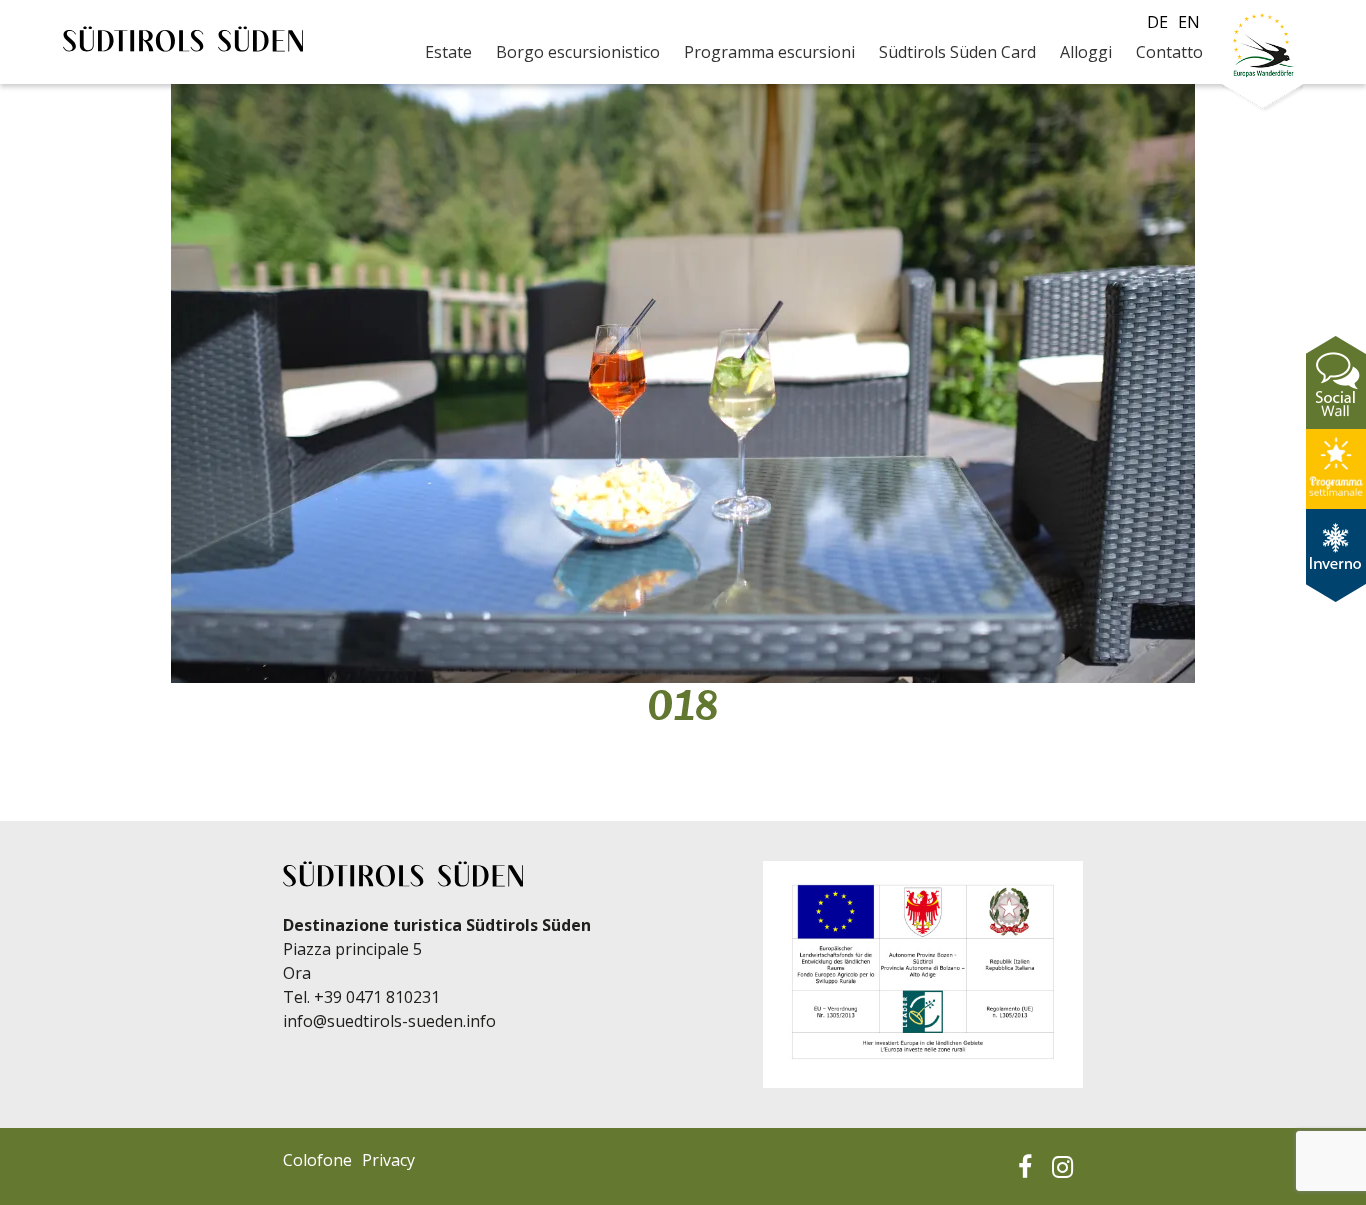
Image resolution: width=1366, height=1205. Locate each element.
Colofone (317, 1160)
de (1157, 22)
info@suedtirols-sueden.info (389, 1021)
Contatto (1169, 52)
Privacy (388, 1160)
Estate (448, 52)
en (1189, 22)
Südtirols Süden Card (957, 52)
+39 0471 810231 (377, 997)
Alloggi (1086, 52)
